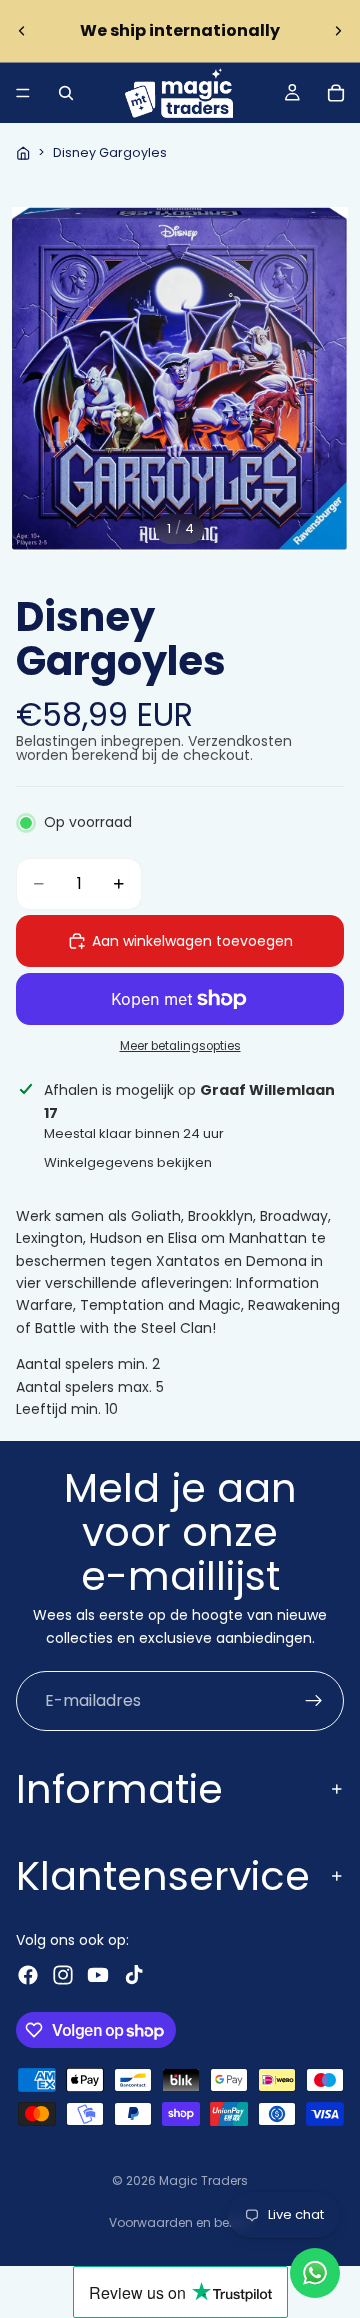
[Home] (23, 153)
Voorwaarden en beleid (180, 2222)
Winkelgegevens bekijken (128, 1162)
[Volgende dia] (338, 31)
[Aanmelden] (314, 1701)
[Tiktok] (134, 1975)
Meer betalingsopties (180, 1046)
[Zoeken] (66, 93)
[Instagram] (63, 1975)
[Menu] (23, 93)
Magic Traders (203, 2180)
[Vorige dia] (22, 31)
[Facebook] (28, 1975)
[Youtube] (98, 1975)
